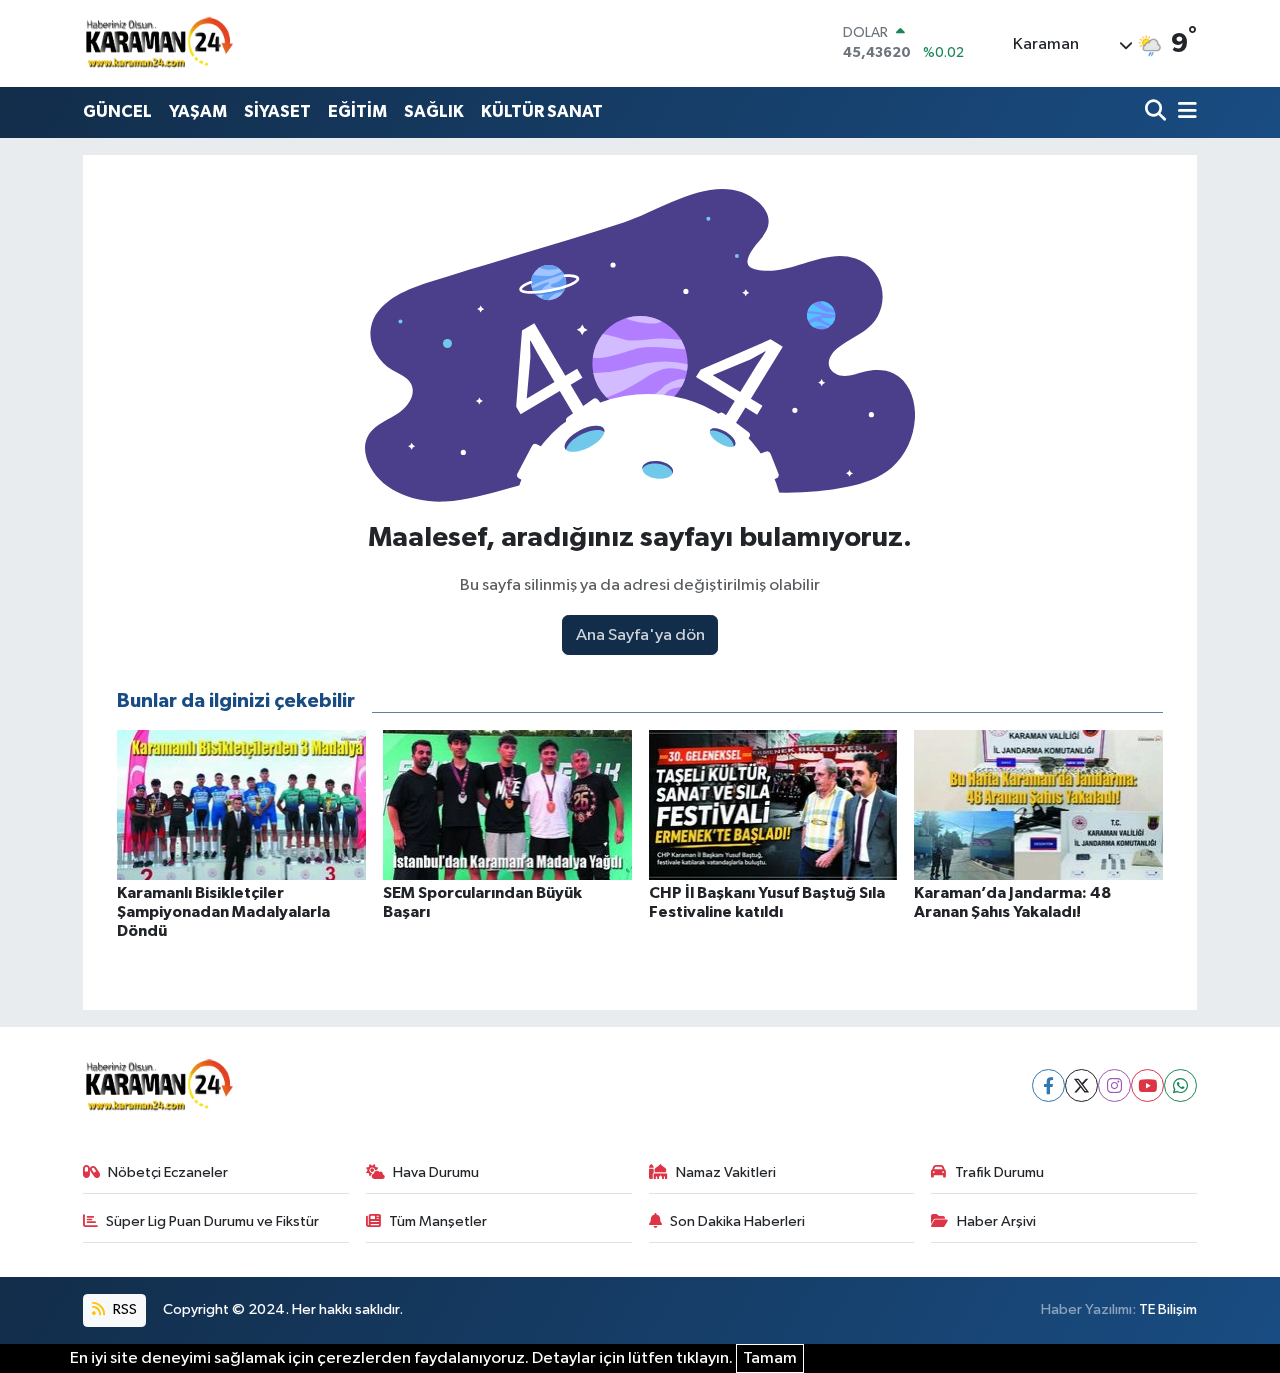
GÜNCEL (117, 111)
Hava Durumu (436, 1172)
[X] (1081, 1085)
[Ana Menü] (1184, 112)
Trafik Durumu (999, 1172)
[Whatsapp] (1180, 1085)
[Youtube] (1147, 1085)
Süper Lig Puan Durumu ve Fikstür (212, 1221)
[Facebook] (1048, 1085)
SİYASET (277, 111)
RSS (123, 1309)
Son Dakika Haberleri (737, 1221)
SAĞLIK (434, 111)
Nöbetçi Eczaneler (168, 1172)
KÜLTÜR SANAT (542, 111)
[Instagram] (1114, 1085)
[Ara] (1157, 112)
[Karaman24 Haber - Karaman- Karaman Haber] (158, 43)
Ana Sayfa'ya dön (640, 635)
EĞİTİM (357, 111)
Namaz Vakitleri (726, 1172)
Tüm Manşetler (438, 1221)
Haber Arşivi (996, 1221)
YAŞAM (198, 111)
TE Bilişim (1168, 1309)
